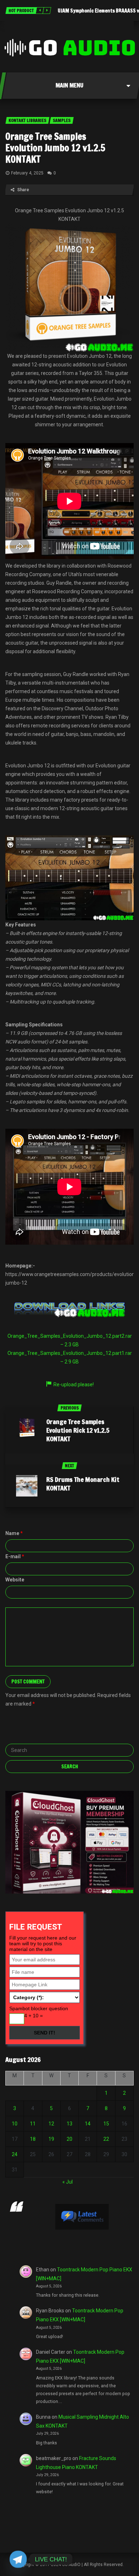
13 (69, 2124)
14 (88, 2124)
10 (15, 2124)
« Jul (68, 2182)
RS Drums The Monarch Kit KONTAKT (83, 1484)
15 (106, 2124)
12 (51, 2124)
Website (15, 1580)
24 (15, 2154)
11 (33, 2124)
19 (51, 2139)
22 (106, 2139)
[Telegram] (18, 2559)
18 (33, 2139)
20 (69, 2139)
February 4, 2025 (27, 173)
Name (14, 1533)
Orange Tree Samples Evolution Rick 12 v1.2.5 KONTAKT (78, 1430)
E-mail (15, 1556)
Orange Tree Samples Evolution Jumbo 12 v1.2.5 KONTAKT (55, 148)
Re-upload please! (74, 1384)
